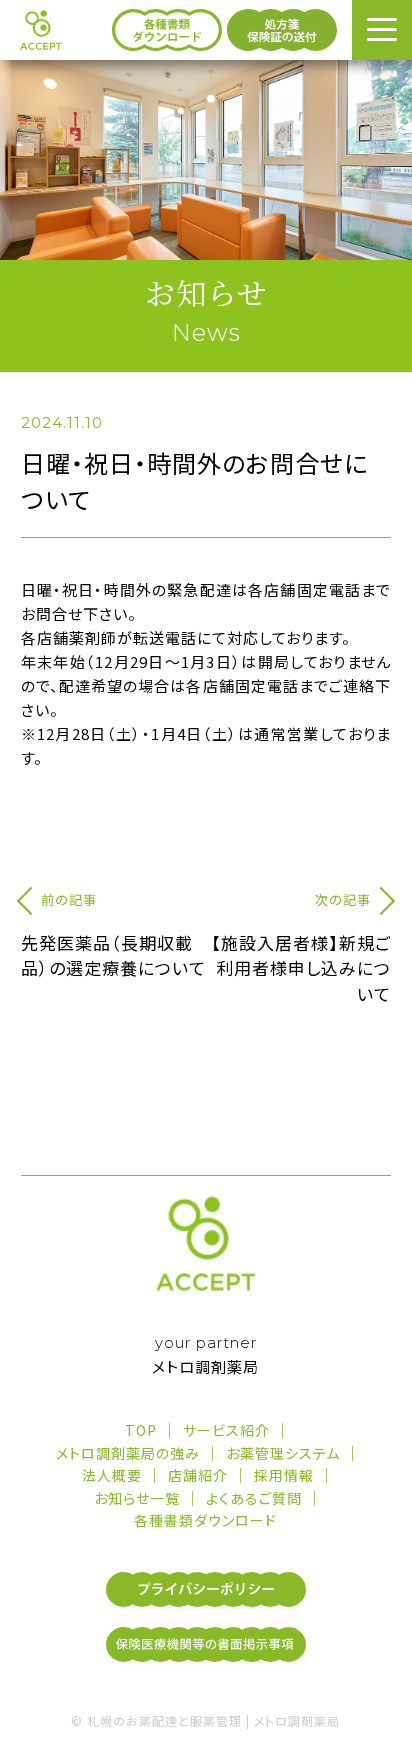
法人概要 (112, 1475)
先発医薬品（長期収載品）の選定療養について (113, 955)
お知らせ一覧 (137, 1498)
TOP (141, 1430)
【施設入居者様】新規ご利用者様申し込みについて (301, 968)
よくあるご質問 (254, 1498)
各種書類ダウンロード (205, 1520)
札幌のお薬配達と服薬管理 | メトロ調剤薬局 (213, 1720)
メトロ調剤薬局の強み (128, 1453)
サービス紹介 (226, 1430)
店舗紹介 (198, 1475)
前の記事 (69, 899)
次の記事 (343, 899)
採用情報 (284, 1475)
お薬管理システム (283, 1453)
